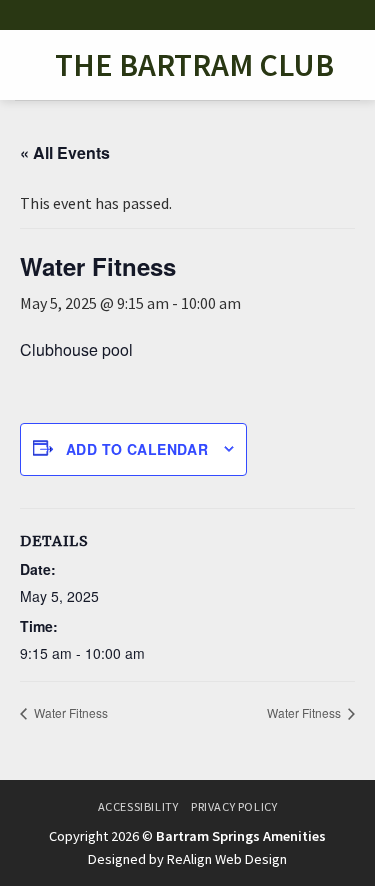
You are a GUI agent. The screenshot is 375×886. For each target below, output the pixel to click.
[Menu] (27, 64)
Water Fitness (69, 712)
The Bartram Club (194, 65)
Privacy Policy (234, 806)
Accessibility (138, 806)
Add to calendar (137, 449)
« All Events (65, 152)
